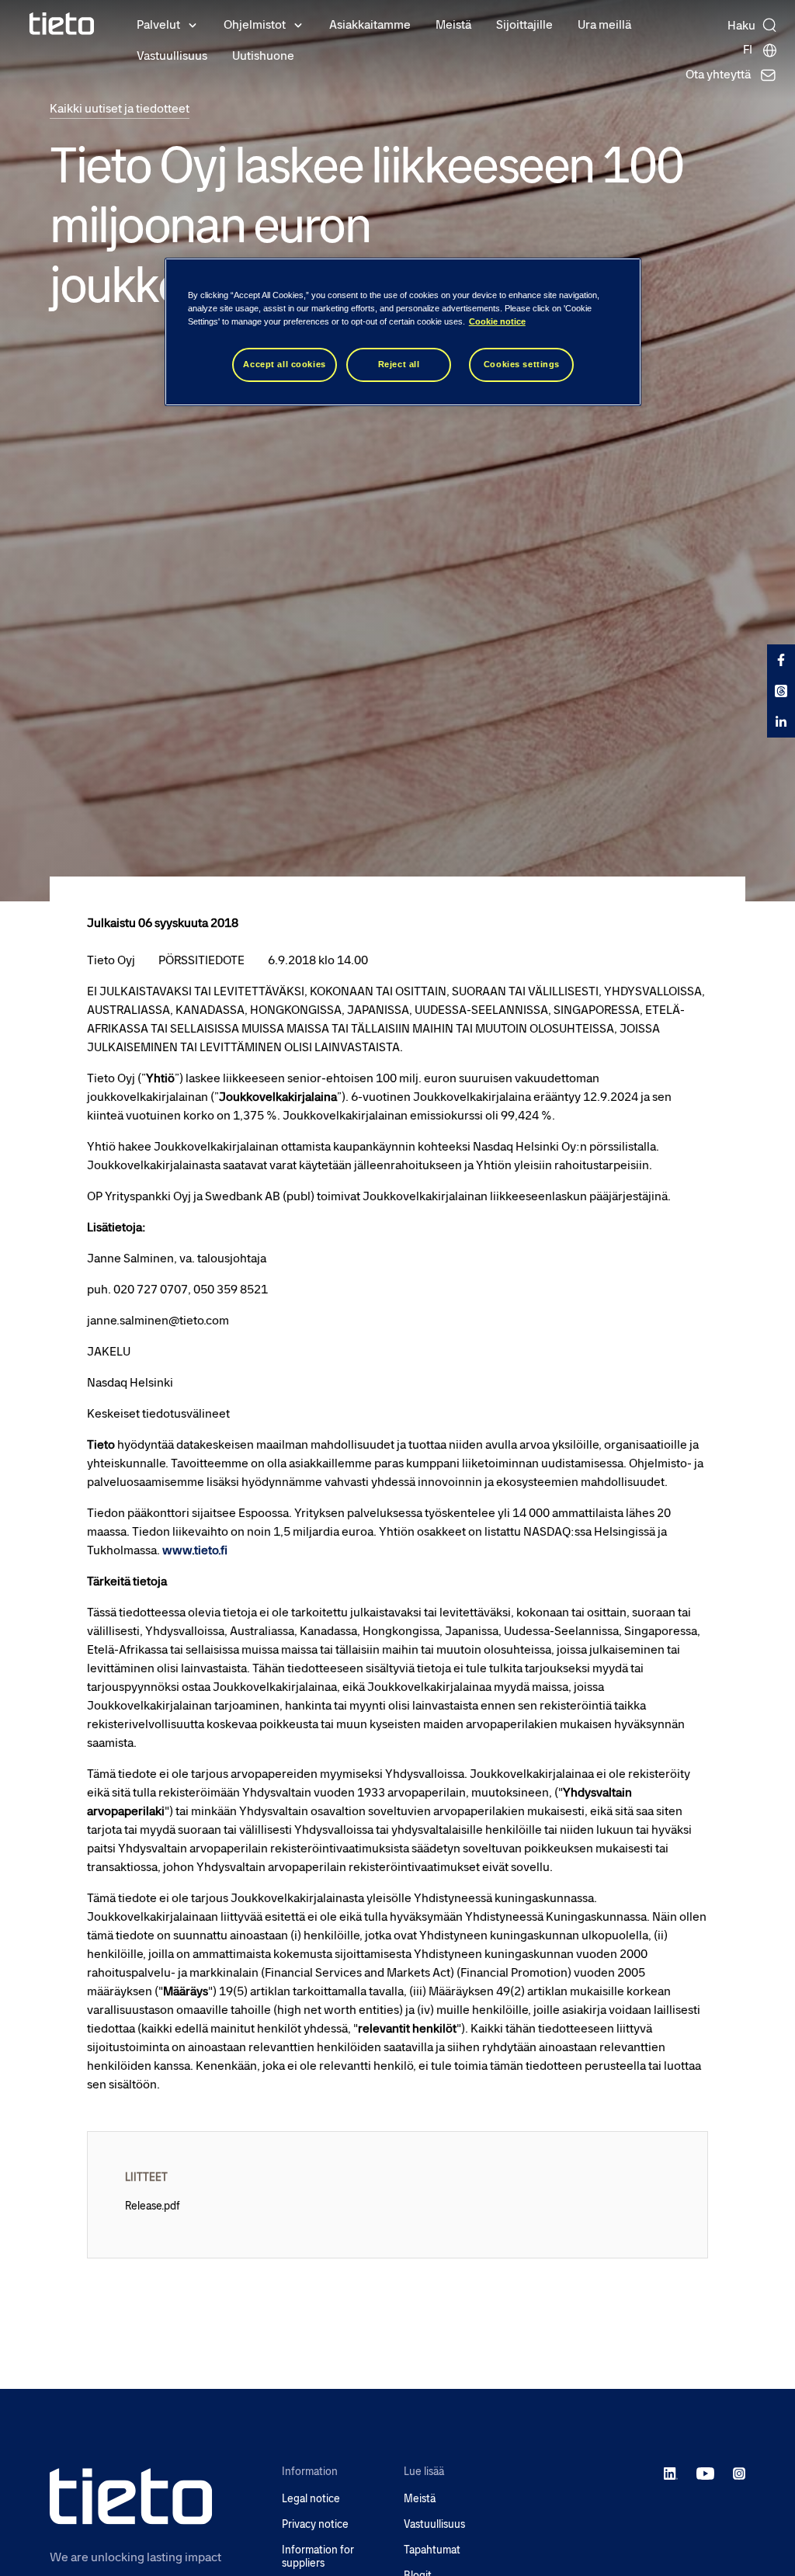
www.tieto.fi (195, 1550)
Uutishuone (263, 56)
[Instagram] (739, 2473)
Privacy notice (315, 2524)
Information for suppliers (318, 2557)
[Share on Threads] (781, 691)
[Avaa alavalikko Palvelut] (193, 24)
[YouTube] (705, 2473)
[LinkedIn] (671, 2473)
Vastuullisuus (172, 56)
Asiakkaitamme (370, 24)
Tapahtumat (432, 2550)
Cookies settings (522, 364)
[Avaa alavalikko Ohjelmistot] (298, 24)
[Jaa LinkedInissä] (781, 722)
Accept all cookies (284, 364)
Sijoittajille (524, 24)
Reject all (399, 364)
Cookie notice (497, 321)
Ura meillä (604, 24)
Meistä (453, 24)
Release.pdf (153, 2206)
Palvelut (158, 24)
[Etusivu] (62, 24)
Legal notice (311, 2499)
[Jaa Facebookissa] (781, 660)
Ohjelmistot (255, 24)
